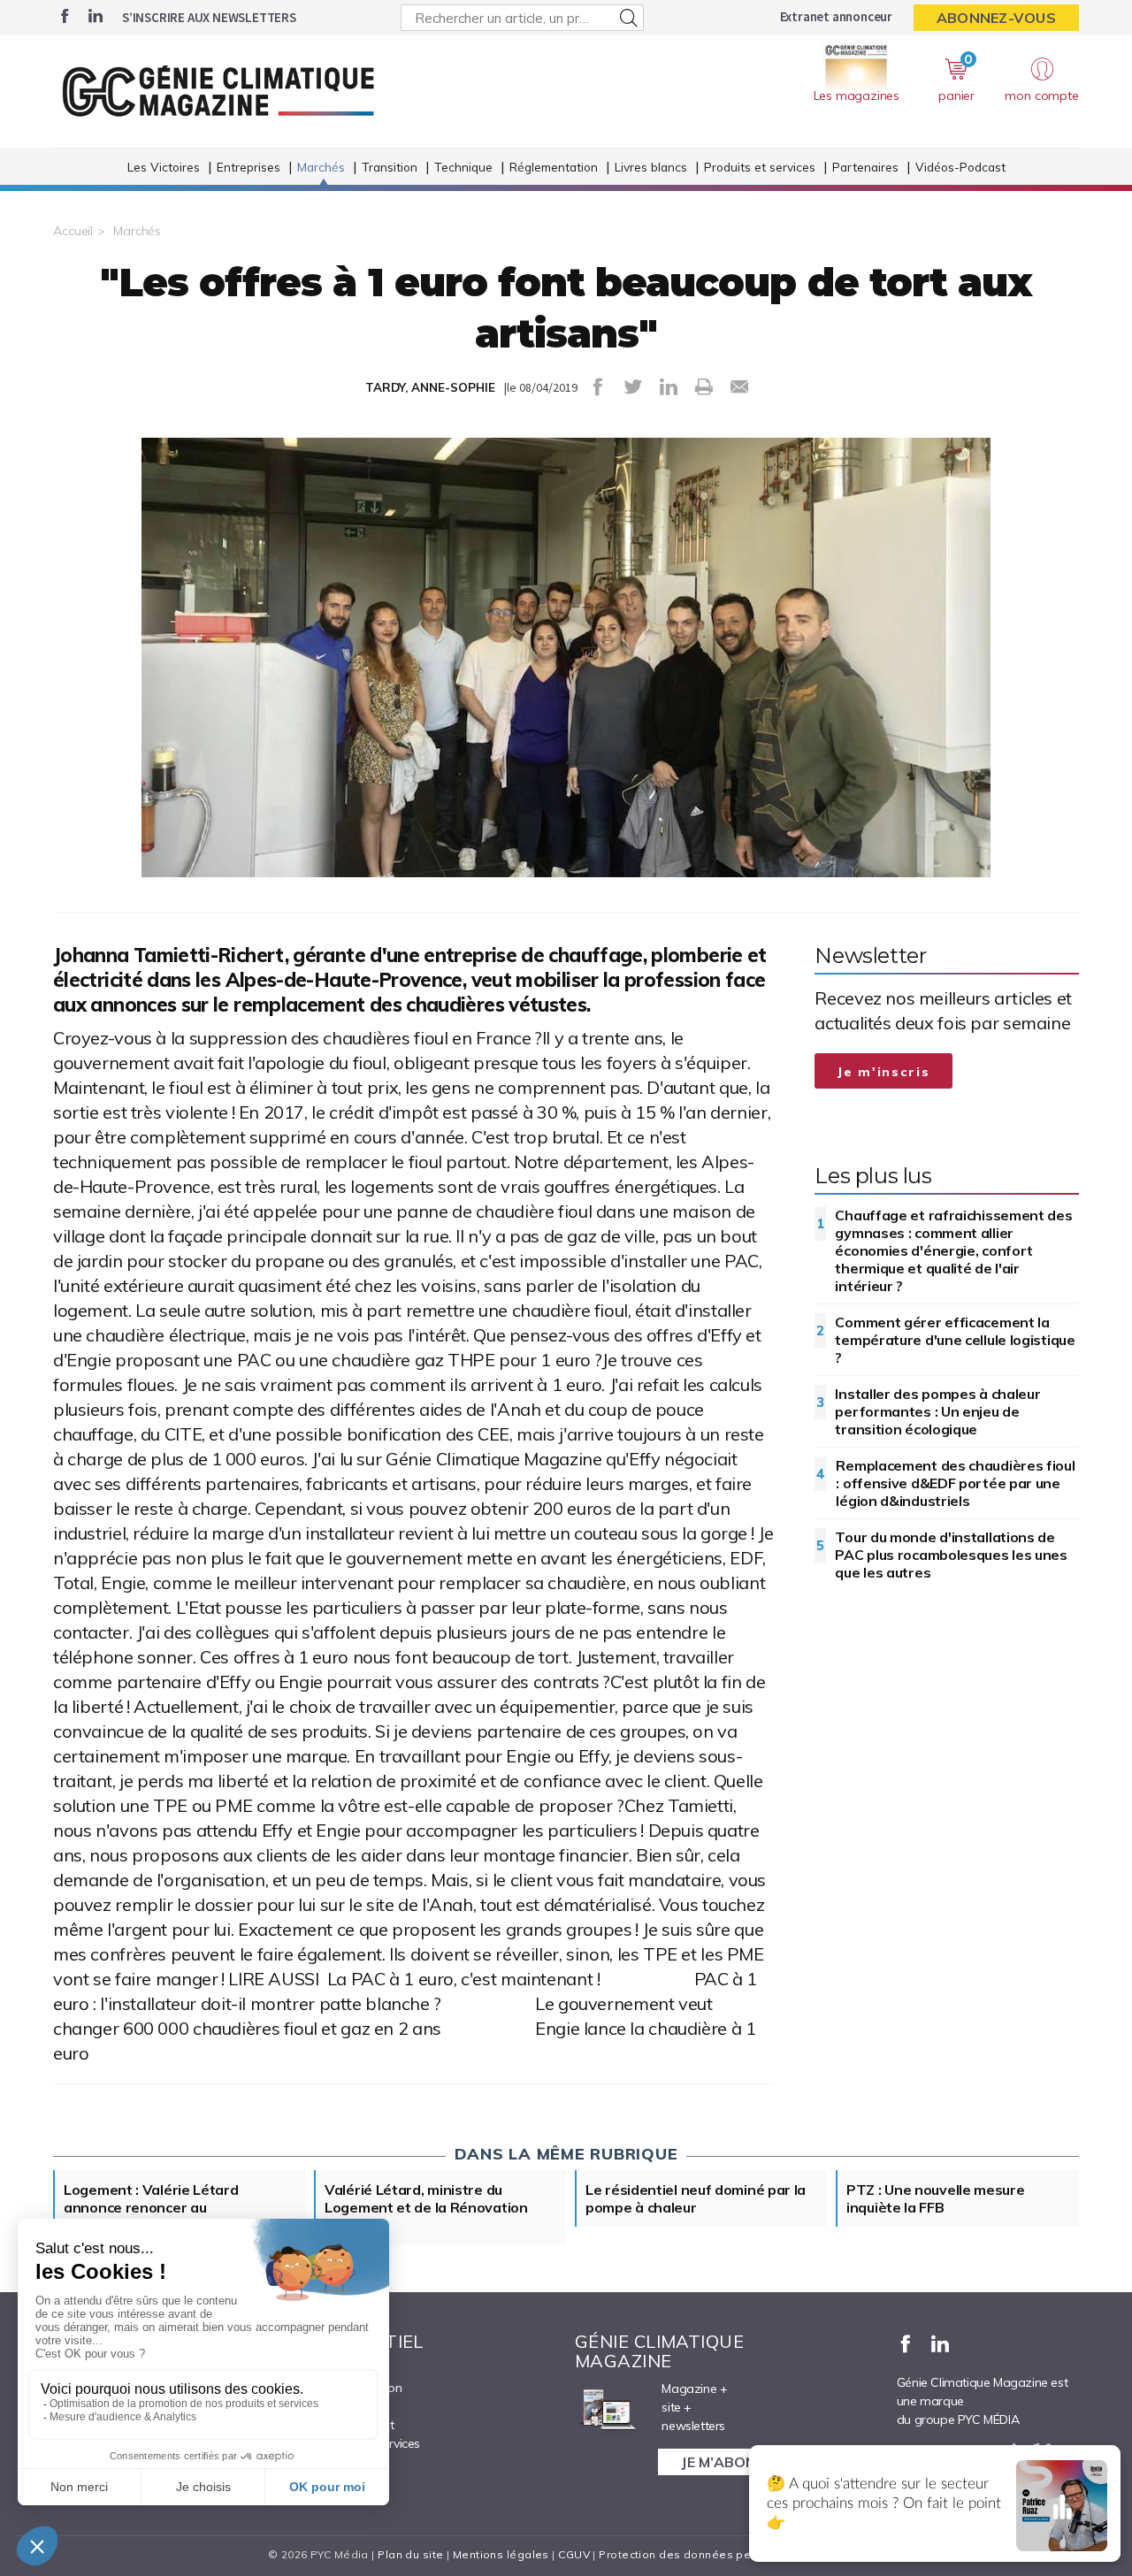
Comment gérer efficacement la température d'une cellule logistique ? (955, 1340)
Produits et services (760, 167)
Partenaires (865, 167)
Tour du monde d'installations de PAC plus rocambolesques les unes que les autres (951, 1555)
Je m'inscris (883, 1072)
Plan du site (410, 2554)
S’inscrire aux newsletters (209, 17)
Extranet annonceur (836, 16)
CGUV (574, 2554)
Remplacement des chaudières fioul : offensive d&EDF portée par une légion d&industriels (955, 1483)
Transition (390, 167)
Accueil (73, 231)
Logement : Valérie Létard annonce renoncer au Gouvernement (151, 2207)
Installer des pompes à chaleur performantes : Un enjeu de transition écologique (937, 1411)
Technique (463, 167)
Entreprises (249, 167)
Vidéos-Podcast (960, 167)
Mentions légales (501, 2554)
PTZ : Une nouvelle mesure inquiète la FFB (936, 2198)
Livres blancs (651, 167)
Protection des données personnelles (704, 2554)
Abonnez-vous (996, 18)
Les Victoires (164, 167)
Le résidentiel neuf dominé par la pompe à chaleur (696, 2198)
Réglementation (554, 167)
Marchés (321, 167)
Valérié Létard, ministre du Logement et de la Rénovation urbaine (426, 2207)
